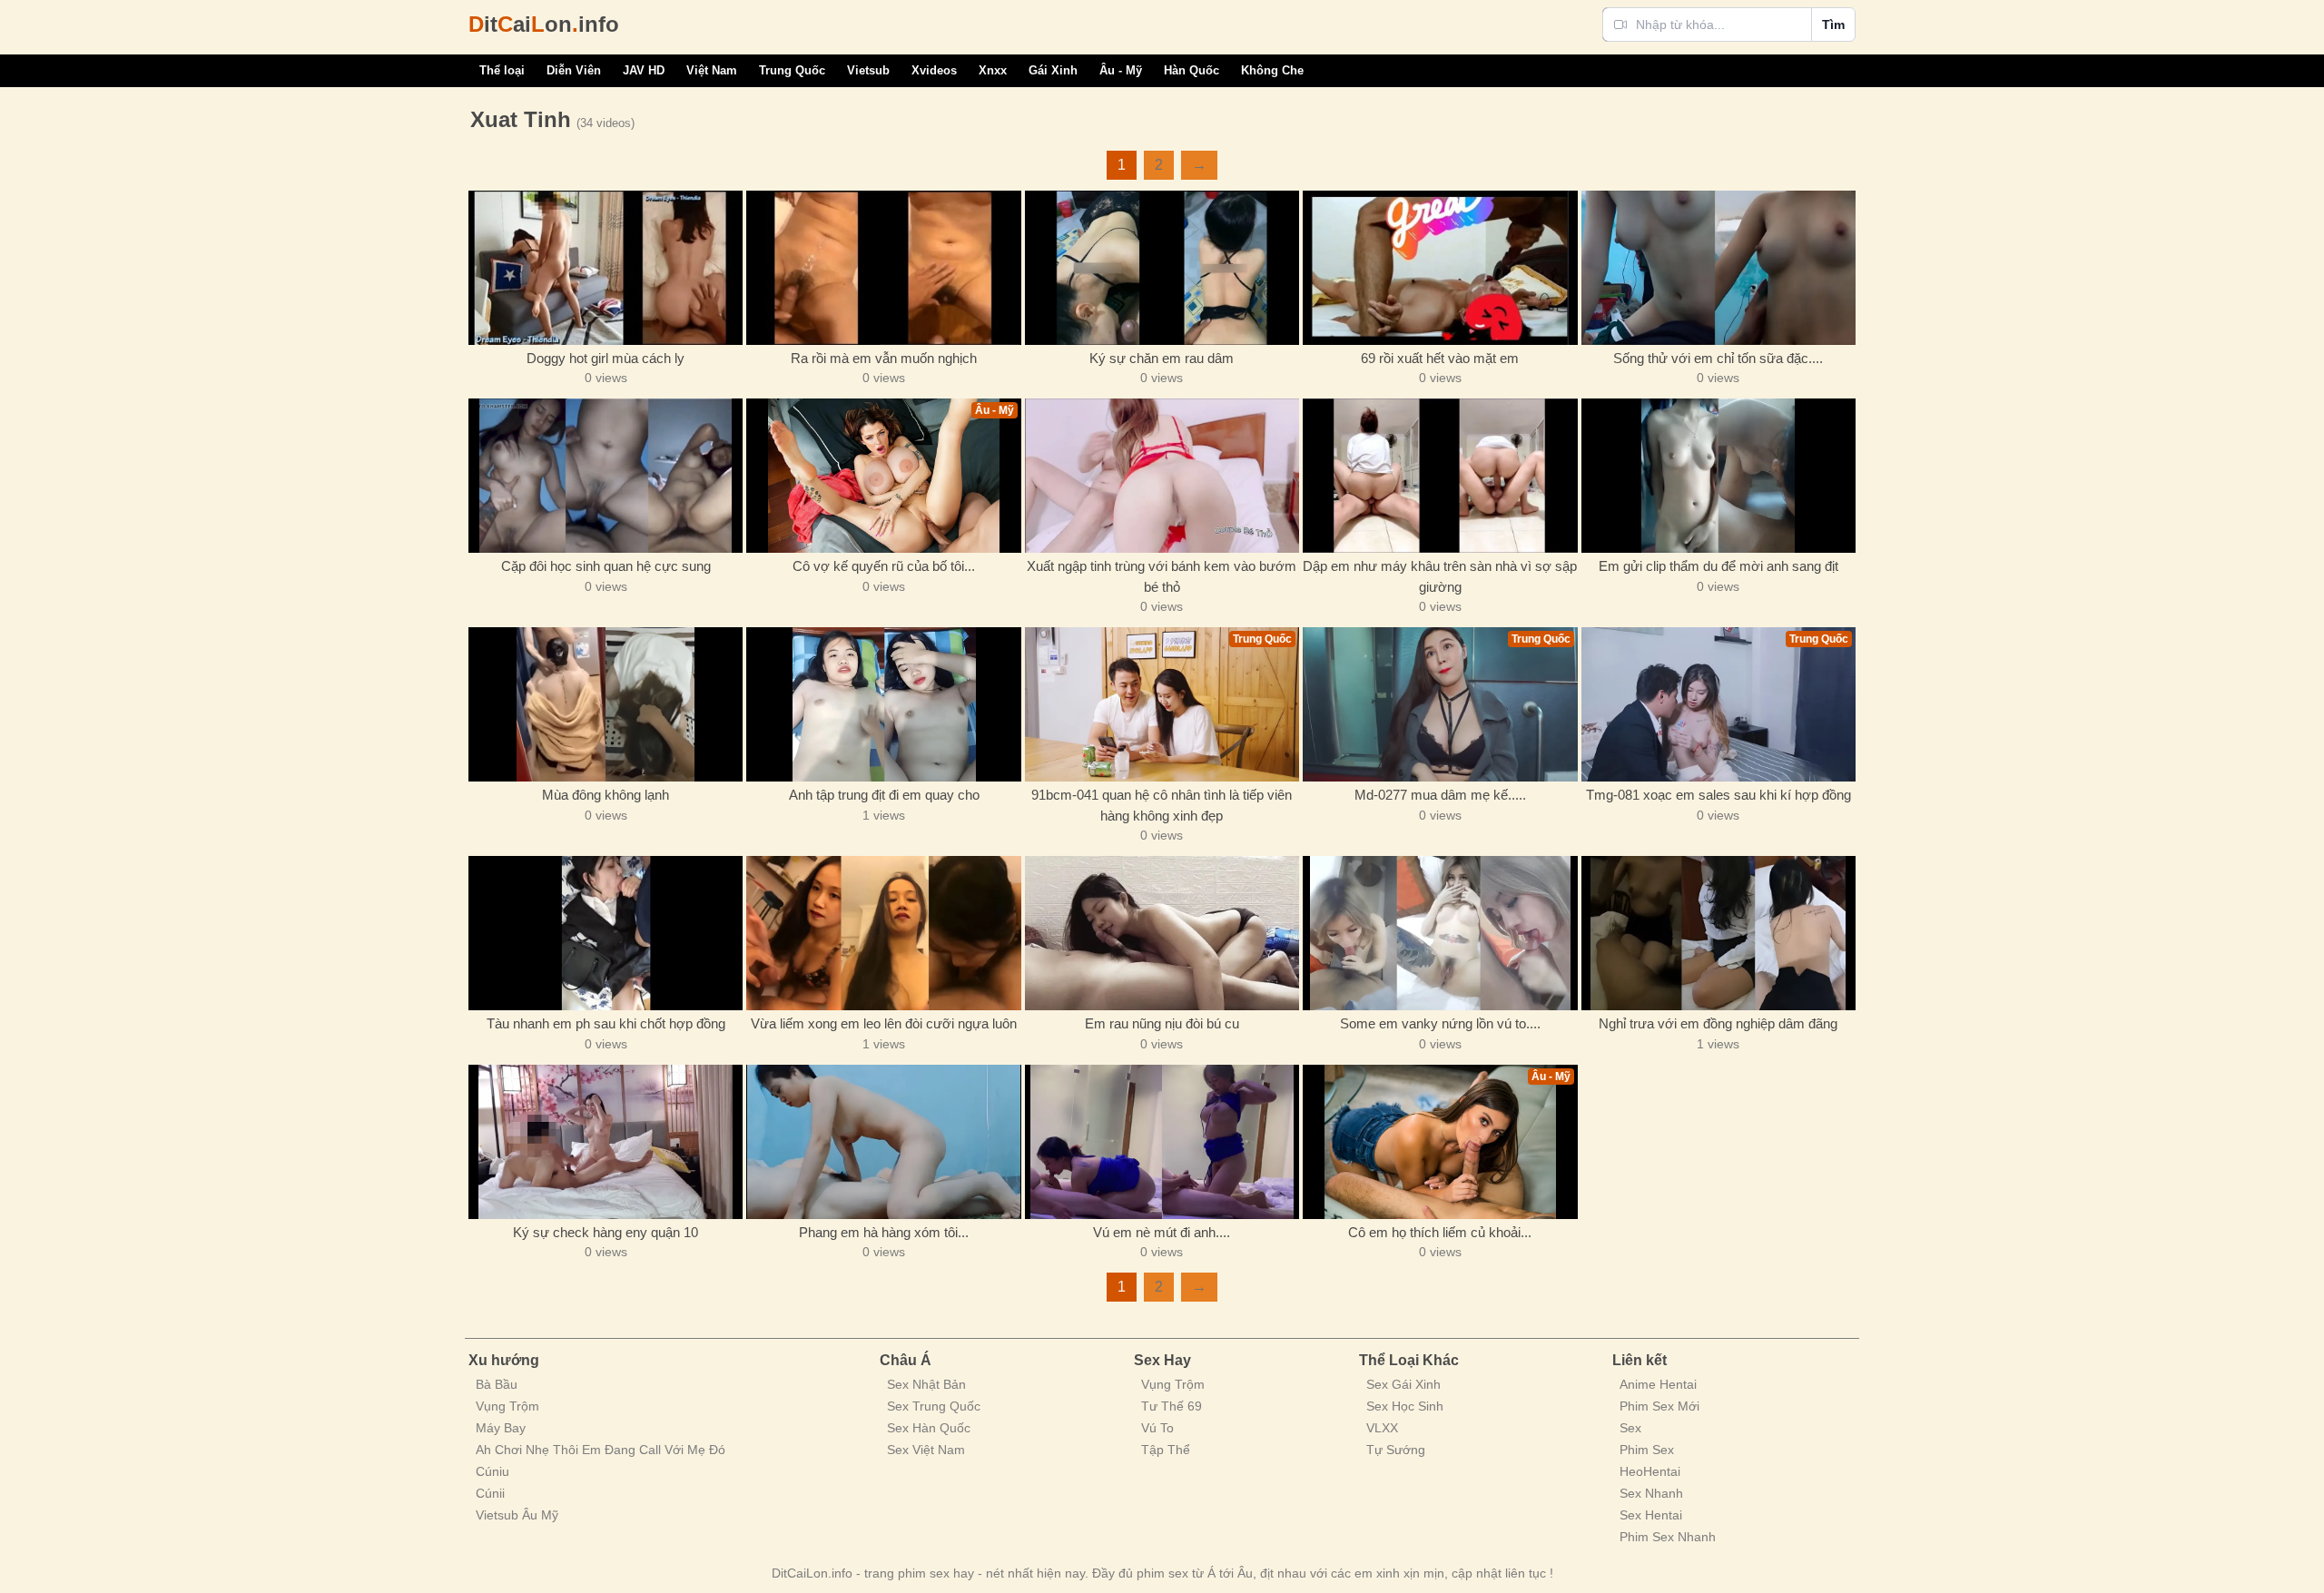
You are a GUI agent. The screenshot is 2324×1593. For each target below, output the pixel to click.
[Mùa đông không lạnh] (606, 704)
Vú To (1157, 1428)
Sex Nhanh (1651, 1493)
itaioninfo (544, 24)
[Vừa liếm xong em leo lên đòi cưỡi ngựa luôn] (883, 933)
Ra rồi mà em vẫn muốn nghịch (884, 358)
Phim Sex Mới (1659, 1406)
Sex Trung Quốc (934, 1406)
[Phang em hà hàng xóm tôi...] (883, 1142)
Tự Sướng (1396, 1450)
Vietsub (868, 70)
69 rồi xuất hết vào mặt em (1440, 358)
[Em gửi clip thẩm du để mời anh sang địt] (1718, 476)
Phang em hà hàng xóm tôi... (884, 1232)
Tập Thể (1166, 1450)
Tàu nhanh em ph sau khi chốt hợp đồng (606, 1023)
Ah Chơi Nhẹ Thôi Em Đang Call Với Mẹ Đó (601, 1450)
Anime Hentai (1658, 1384)
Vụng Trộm (507, 1406)
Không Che (1272, 70)
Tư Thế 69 (1172, 1406)
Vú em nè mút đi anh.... (1162, 1232)
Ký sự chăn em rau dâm (1162, 358)
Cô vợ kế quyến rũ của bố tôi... (884, 566)
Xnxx (993, 70)
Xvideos (934, 70)
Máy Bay (501, 1428)
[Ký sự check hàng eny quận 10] (606, 1142)
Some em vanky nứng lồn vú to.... (1440, 1023)
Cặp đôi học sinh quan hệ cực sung (606, 566)
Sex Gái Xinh (1403, 1384)
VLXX (1382, 1428)
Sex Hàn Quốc (929, 1428)
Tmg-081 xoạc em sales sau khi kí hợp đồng (1718, 795)
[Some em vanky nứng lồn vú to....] (1440, 933)
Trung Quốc (792, 70)
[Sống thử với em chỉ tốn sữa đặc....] (1718, 268)
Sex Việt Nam (926, 1450)
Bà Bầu (497, 1384)
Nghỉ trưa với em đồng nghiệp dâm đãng (1718, 1023)
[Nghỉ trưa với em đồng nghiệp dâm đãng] (1718, 933)
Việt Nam (712, 70)
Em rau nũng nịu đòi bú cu (1162, 1023)
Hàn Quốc (1192, 70)
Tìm (1833, 25)
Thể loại (502, 70)
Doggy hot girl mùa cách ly (606, 358)
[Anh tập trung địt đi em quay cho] (883, 704)
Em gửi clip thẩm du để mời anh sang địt (1718, 566)
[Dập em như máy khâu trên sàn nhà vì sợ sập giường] (1440, 476)
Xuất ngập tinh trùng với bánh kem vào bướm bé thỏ (1162, 576)
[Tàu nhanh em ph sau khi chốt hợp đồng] (606, 933)
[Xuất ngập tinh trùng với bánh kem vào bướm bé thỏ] (1162, 476)
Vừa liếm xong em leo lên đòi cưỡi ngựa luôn (884, 1023)
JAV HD (644, 70)
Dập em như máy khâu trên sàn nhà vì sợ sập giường (1440, 576)
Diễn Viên (574, 70)
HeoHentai (1650, 1471)
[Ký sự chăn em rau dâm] (1162, 268)
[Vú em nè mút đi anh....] (1162, 1142)
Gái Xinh (1053, 70)
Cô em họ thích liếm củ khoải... (1440, 1232)
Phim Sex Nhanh (1668, 1537)
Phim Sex (1647, 1450)
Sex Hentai (1651, 1515)
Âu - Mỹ (1121, 70)
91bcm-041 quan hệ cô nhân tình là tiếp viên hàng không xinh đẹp (1162, 805)
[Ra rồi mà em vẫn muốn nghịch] (883, 268)
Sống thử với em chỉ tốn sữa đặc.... (1718, 358)
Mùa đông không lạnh (606, 795)
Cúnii (490, 1493)
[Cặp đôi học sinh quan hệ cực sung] (606, 476)
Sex (1630, 1428)
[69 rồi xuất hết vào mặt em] (1440, 268)
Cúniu (492, 1471)
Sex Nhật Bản (926, 1384)
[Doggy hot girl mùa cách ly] (606, 268)
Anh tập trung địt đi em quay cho (884, 795)
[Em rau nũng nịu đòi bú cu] (1162, 933)
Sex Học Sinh (1405, 1406)
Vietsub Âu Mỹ (517, 1515)
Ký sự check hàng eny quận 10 (606, 1232)
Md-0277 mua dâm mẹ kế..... (1440, 795)
